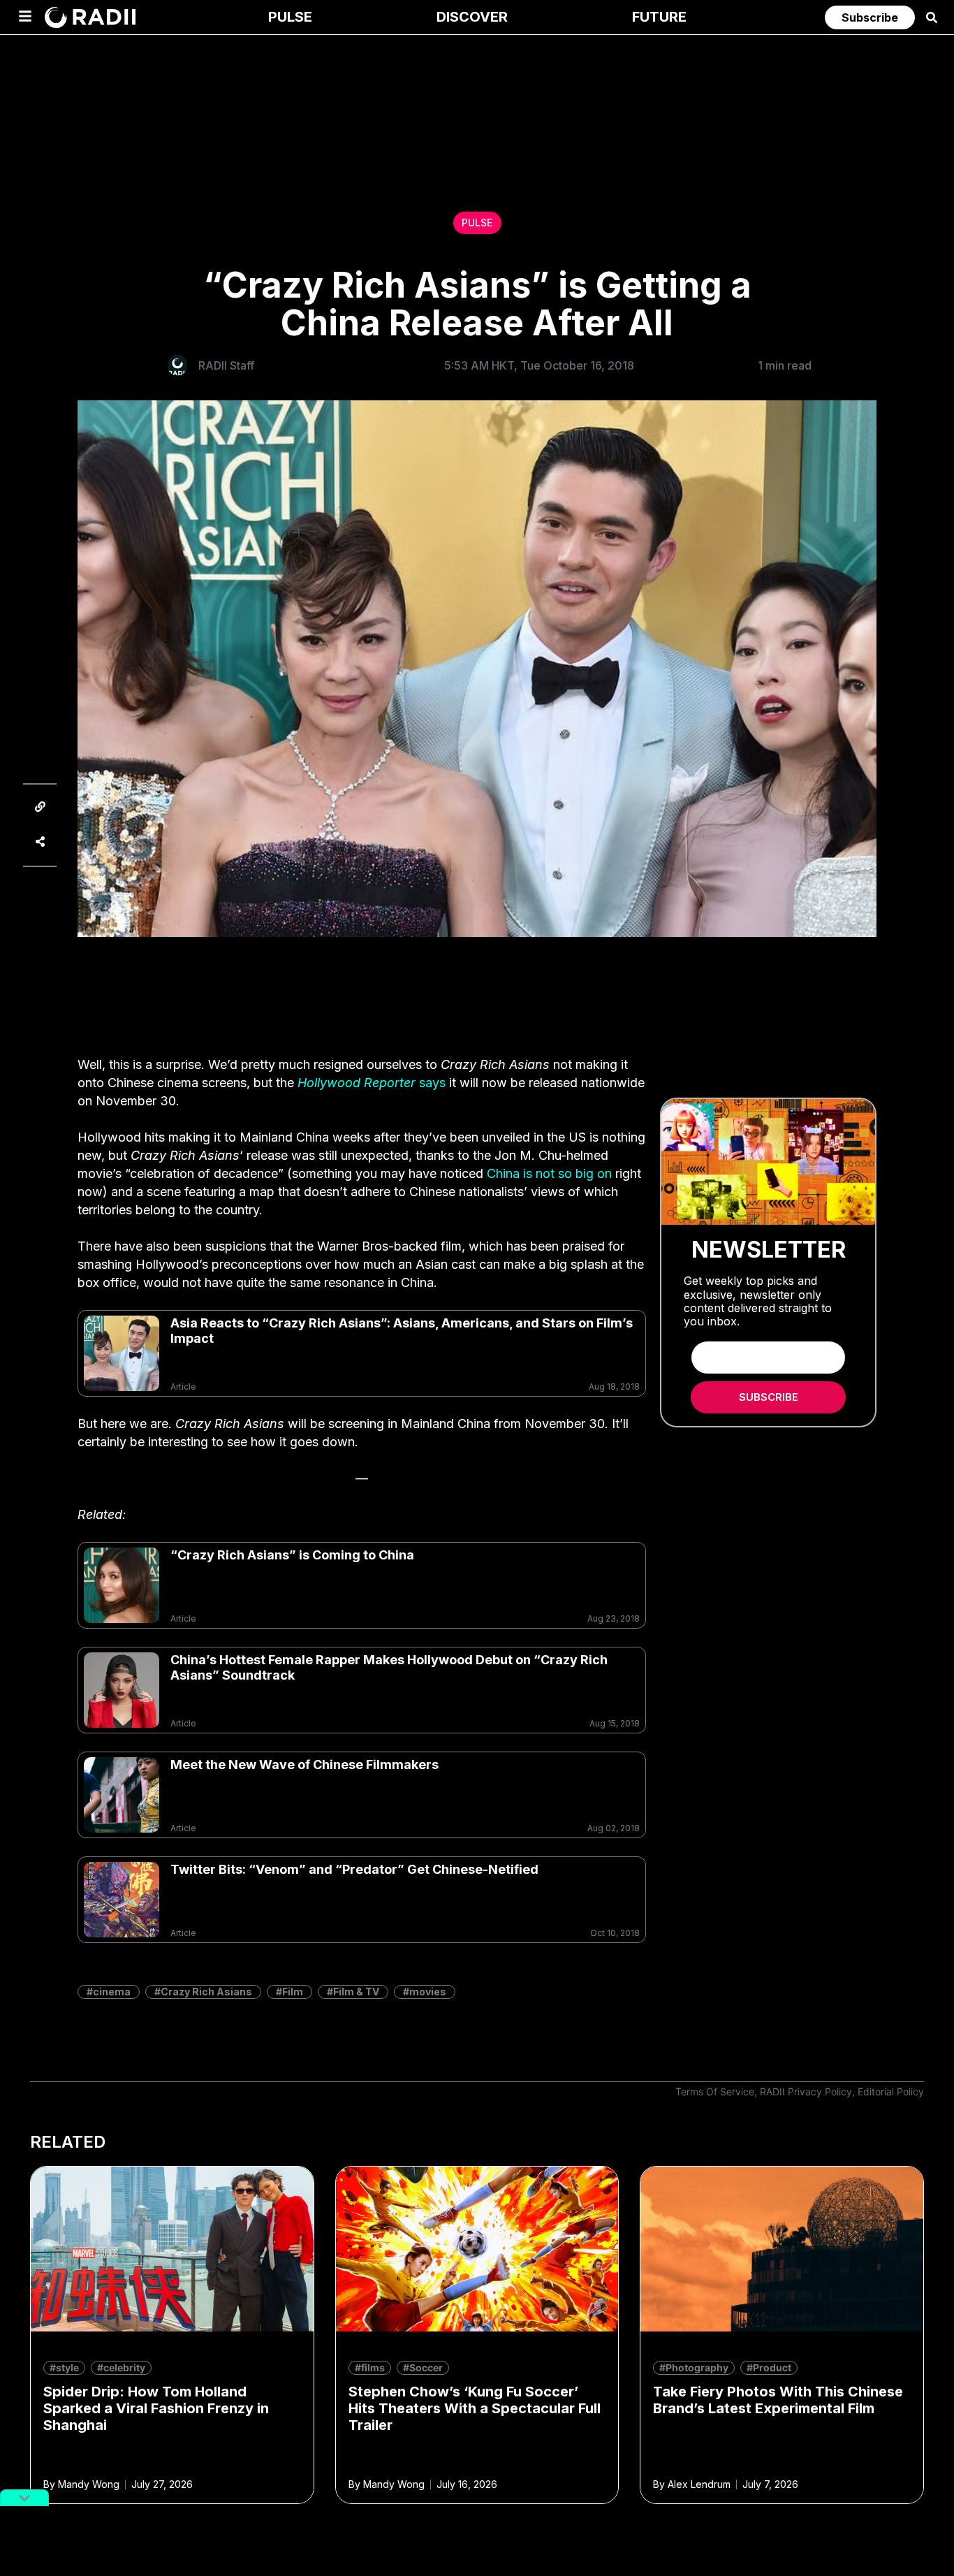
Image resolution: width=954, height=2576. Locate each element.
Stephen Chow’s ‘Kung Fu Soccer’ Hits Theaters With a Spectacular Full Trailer (475, 2408)
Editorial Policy (891, 2091)
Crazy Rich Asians (206, 1992)
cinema (112, 1992)
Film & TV (356, 1992)
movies (428, 1992)
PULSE (477, 223)
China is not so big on (549, 1173)
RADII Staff (226, 365)
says (372, 1083)
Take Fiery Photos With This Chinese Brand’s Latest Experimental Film (778, 2400)
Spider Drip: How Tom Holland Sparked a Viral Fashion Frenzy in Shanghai (156, 2408)
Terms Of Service (715, 2091)
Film (293, 1992)
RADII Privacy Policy (806, 2091)
